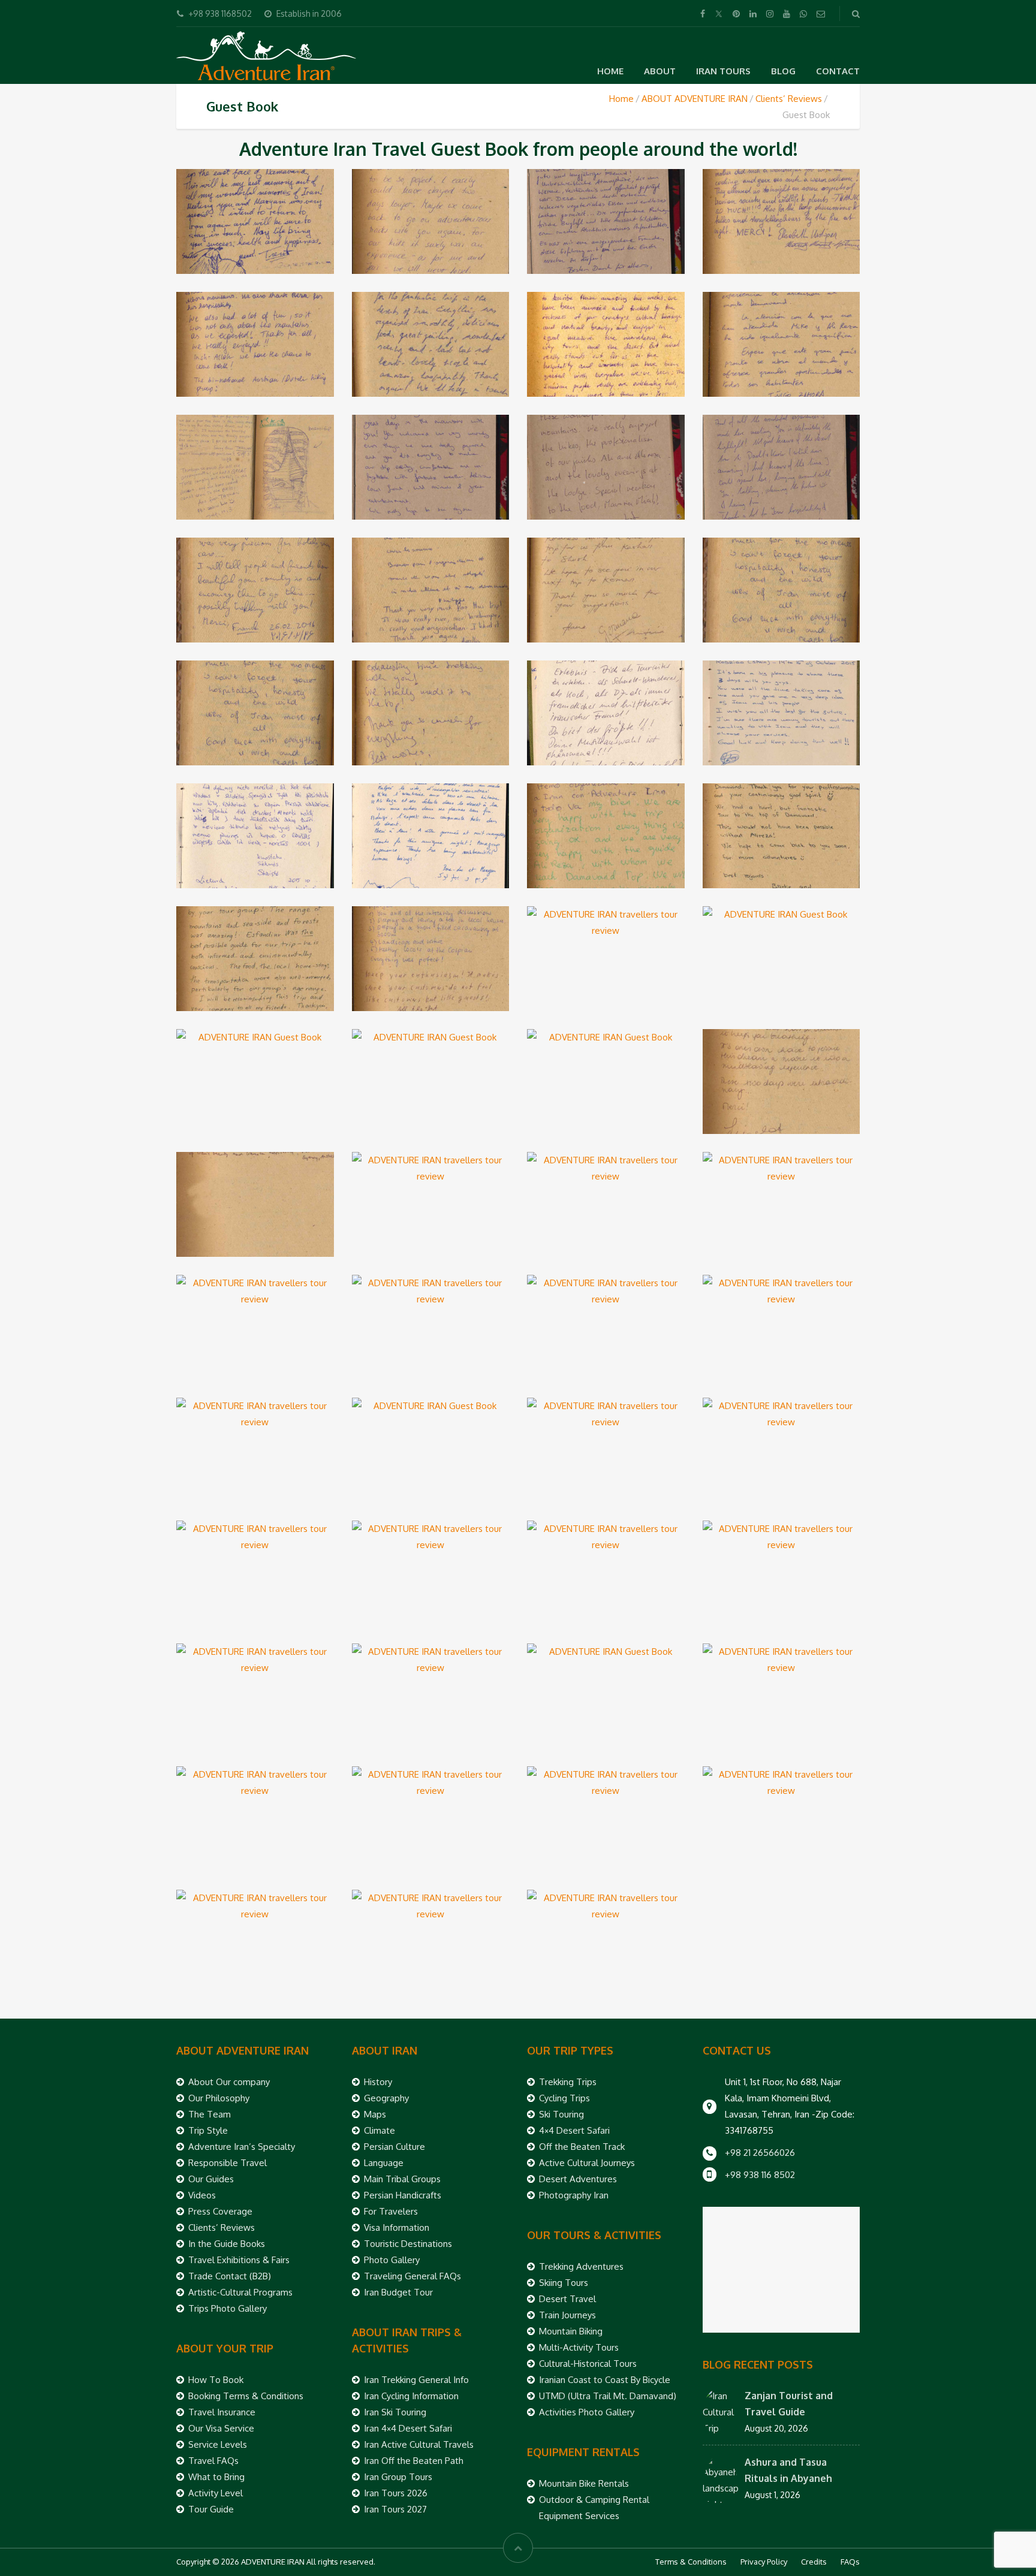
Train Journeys (567, 2315)
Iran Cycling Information (411, 2396)
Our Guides (211, 2179)
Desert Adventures (578, 2179)
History (378, 2082)
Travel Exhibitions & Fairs (239, 2260)
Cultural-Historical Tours (588, 2364)
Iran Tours (723, 71)
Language (384, 2163)
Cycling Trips (564, 2098)
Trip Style (208, 2130)
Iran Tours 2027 (395, 2509)
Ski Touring (561, 2114)
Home (610, 71)
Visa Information (397, 2227)
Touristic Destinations (408, 2244)
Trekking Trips (568, 2082)
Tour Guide (211, 2509)
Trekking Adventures (581, 2266)
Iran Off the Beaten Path (414, 2461)
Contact (838, 71)
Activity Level (216, 2493)
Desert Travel (567, 2299)
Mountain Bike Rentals (584, 2483)
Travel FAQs (213, 2461)
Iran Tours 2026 (396, 2493)
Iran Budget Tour (398, 2292)
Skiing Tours (564, 2283)
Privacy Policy (764, 2562)
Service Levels (218, 2444)
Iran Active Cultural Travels (419, 2444)
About (660, 71)
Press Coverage (220, 2211)
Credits (814, 2562)
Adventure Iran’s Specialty (242, 2147)
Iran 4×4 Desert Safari (408, 2428)
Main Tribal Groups (402, 2179)
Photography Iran (574, 2195)
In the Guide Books (227, 2244)
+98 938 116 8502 (760, 2175)
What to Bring (216, 2477)
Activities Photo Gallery (587, 2412)
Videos (202, 2195)
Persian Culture (394, 2147)
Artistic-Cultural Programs (240, 2292)
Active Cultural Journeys (587, 2163)
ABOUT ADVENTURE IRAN (695, 99)
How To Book (216, 2380)
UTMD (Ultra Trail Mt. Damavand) (608, 2396)
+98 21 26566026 (760, 2153)
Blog (783, 71)
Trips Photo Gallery (228, 2308)
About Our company (229, 2082)
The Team (210, 2114)
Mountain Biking (571, 2331)
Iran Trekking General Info (416, 2380)
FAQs (850, 2562)
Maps (375, 2114)
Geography (386, 2098)
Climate (380, 2130)
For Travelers (391, 2211)
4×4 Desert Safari (574, 2130)
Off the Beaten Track (582, 2147)
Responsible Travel (228, 2163)
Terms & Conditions (691, 2562)
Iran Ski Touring (395, 2412)
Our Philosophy (219, 2098)
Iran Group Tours (398, 2477)
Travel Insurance (222, 2412)
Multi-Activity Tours (579, 2347)
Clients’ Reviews (789, 99)
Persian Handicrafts (403, 2195)
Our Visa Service (221, 2428)
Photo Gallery (392, 2260)
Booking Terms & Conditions (246, 2396)
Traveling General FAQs (412, 2276)
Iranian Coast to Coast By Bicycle (605, 2380)
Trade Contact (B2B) (230, 2276)
